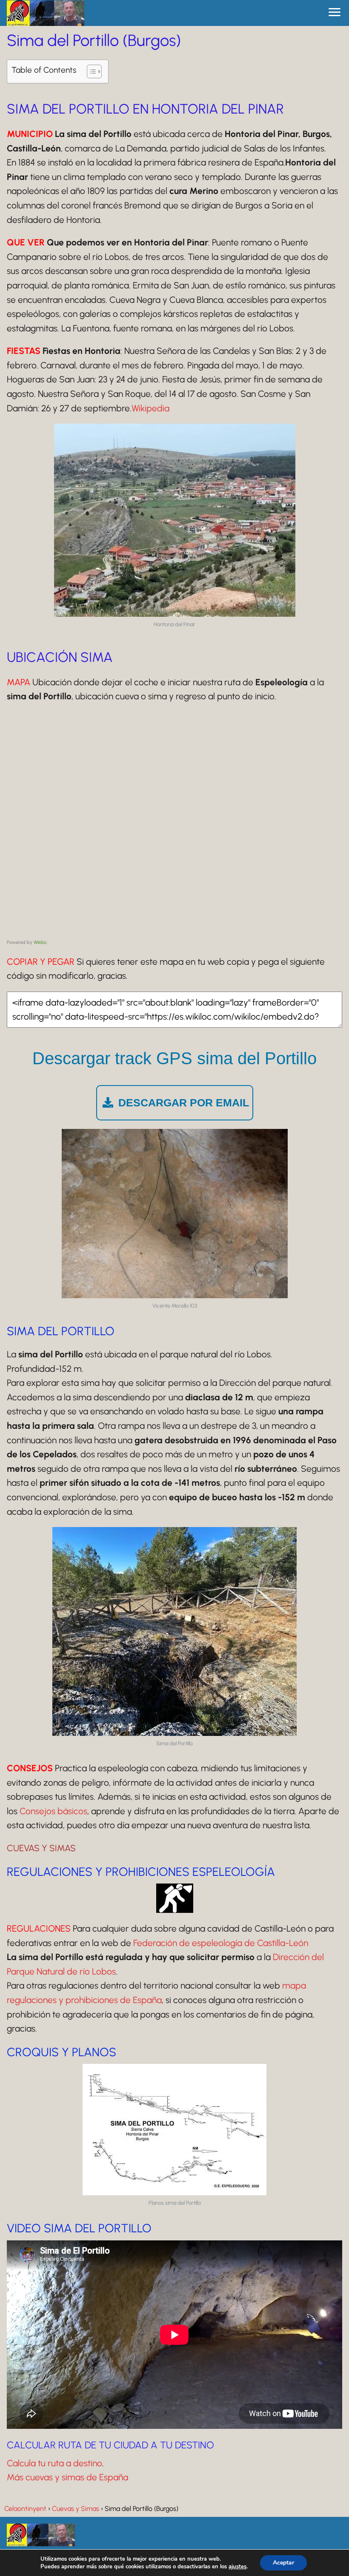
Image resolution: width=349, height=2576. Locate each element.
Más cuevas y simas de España (67, 2477)
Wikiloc (40, 942)
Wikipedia (150, 408)
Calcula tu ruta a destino (54, 2463)
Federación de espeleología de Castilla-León (221, 1943)
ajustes (237, 2567)
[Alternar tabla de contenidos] (90, 71)
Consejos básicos (53, 1811)
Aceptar (283, 2563)
